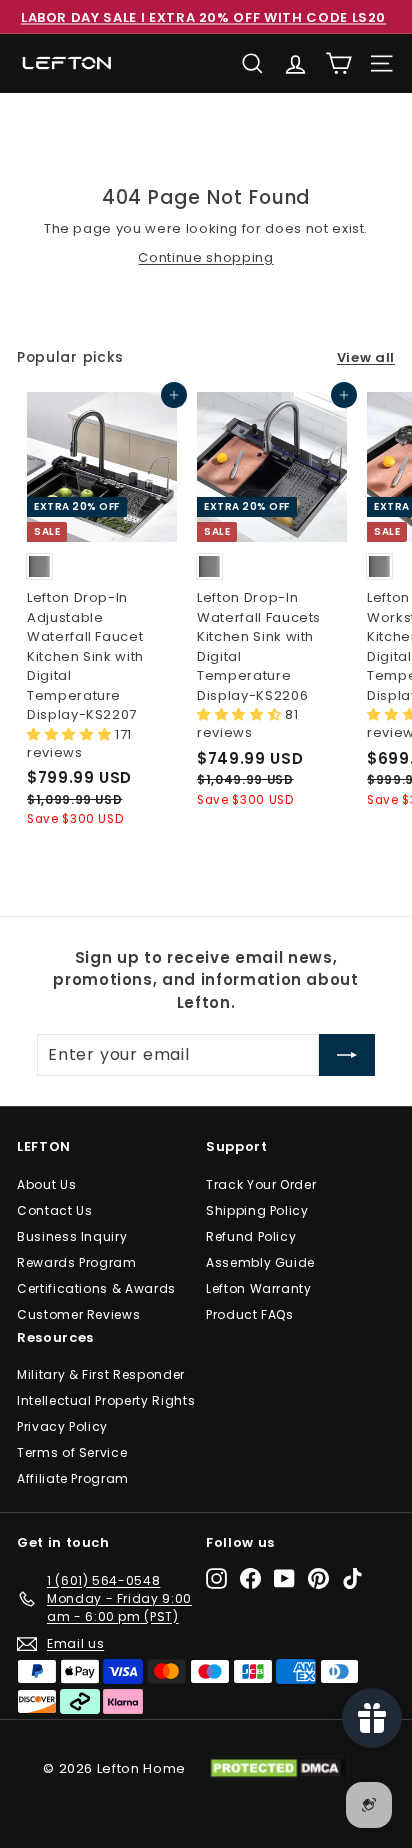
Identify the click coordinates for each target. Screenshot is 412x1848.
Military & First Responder (101, 1374)
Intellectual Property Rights (106, 1400)
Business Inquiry (72, 1236)
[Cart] (338, 63)
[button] (71, 734)
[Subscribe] (347, 1055)
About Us (46, 1184)
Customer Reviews (78, 1314)
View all (366, 357)
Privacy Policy (62, 1426)
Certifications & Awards (96, 1288)
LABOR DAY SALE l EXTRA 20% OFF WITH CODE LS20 (203, 16)
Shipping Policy (257, 1210)
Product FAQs (250, 1314)
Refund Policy (251, 1236)
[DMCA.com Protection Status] (287, 1768)
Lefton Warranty (259, 1288)
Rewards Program (77, 1262)
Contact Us (55, 1210)
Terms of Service (72, 1452)
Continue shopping (205, 257)
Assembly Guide (260, 1262)
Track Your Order (261, 1184)
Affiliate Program (73, 1478)
